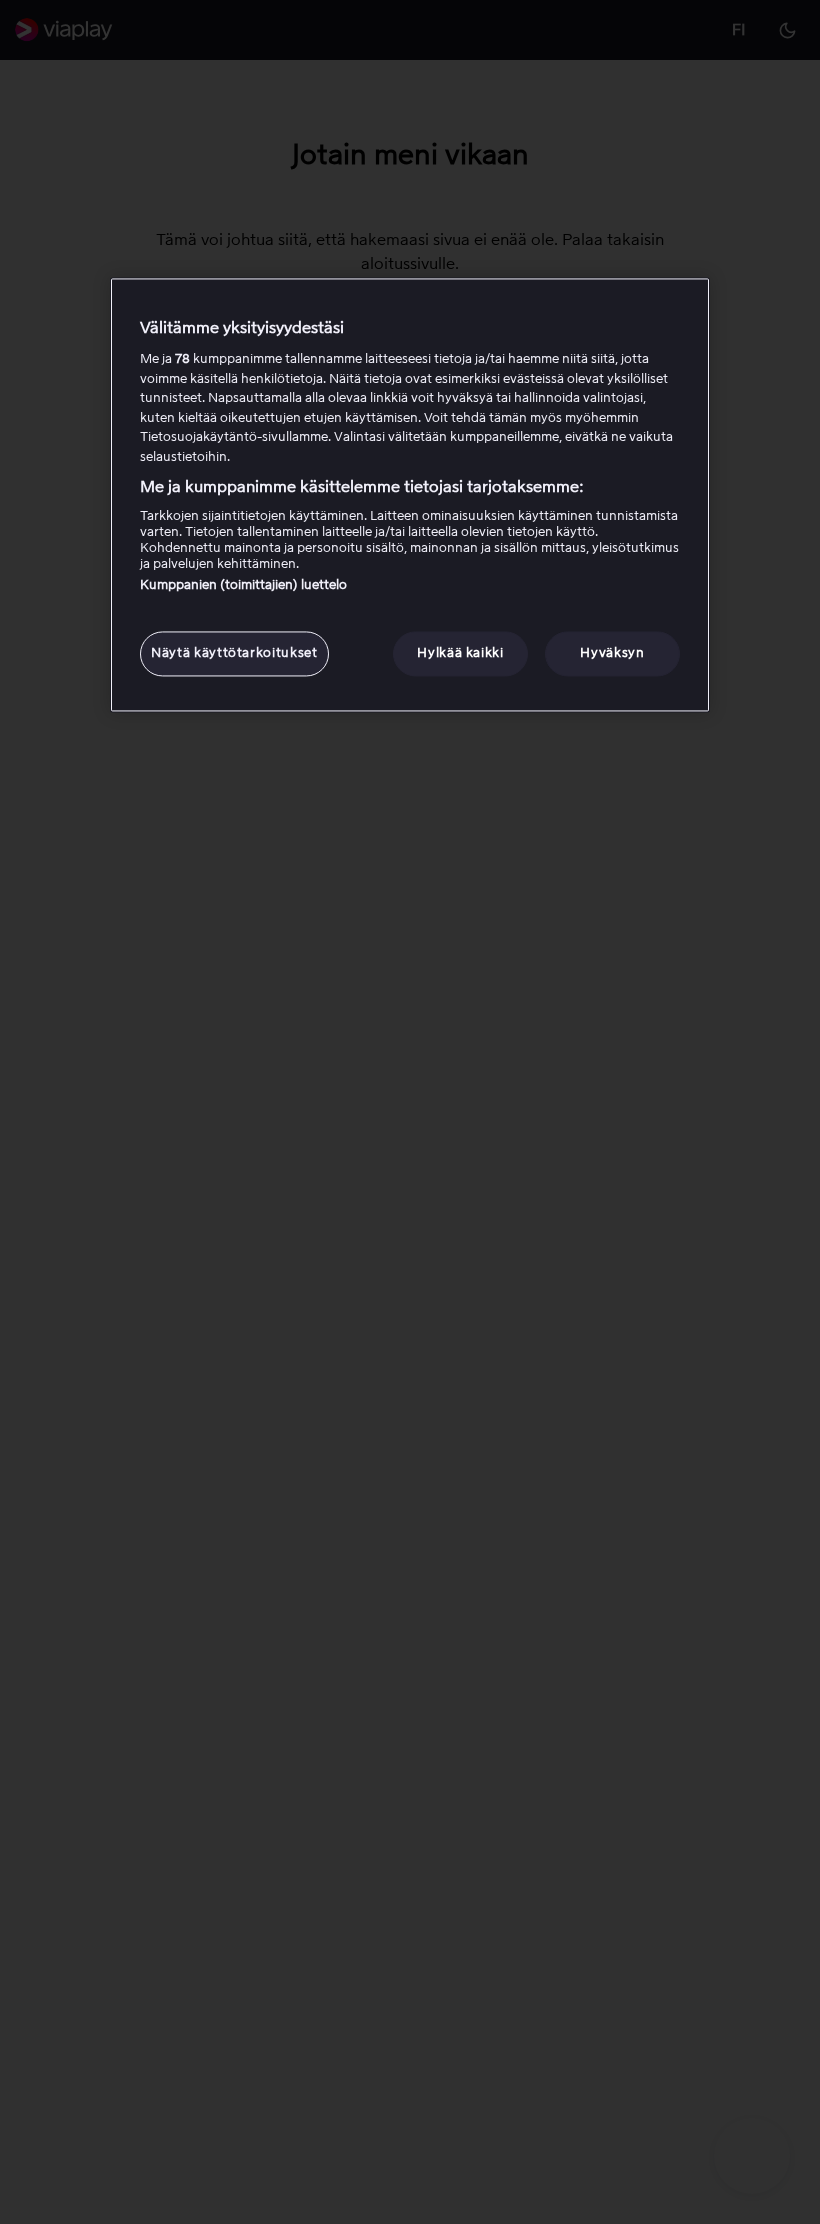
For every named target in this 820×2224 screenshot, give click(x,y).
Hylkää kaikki (460, 653)
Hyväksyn (612, 653)
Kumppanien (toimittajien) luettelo (243, 585)
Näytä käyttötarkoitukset (234, 653)
